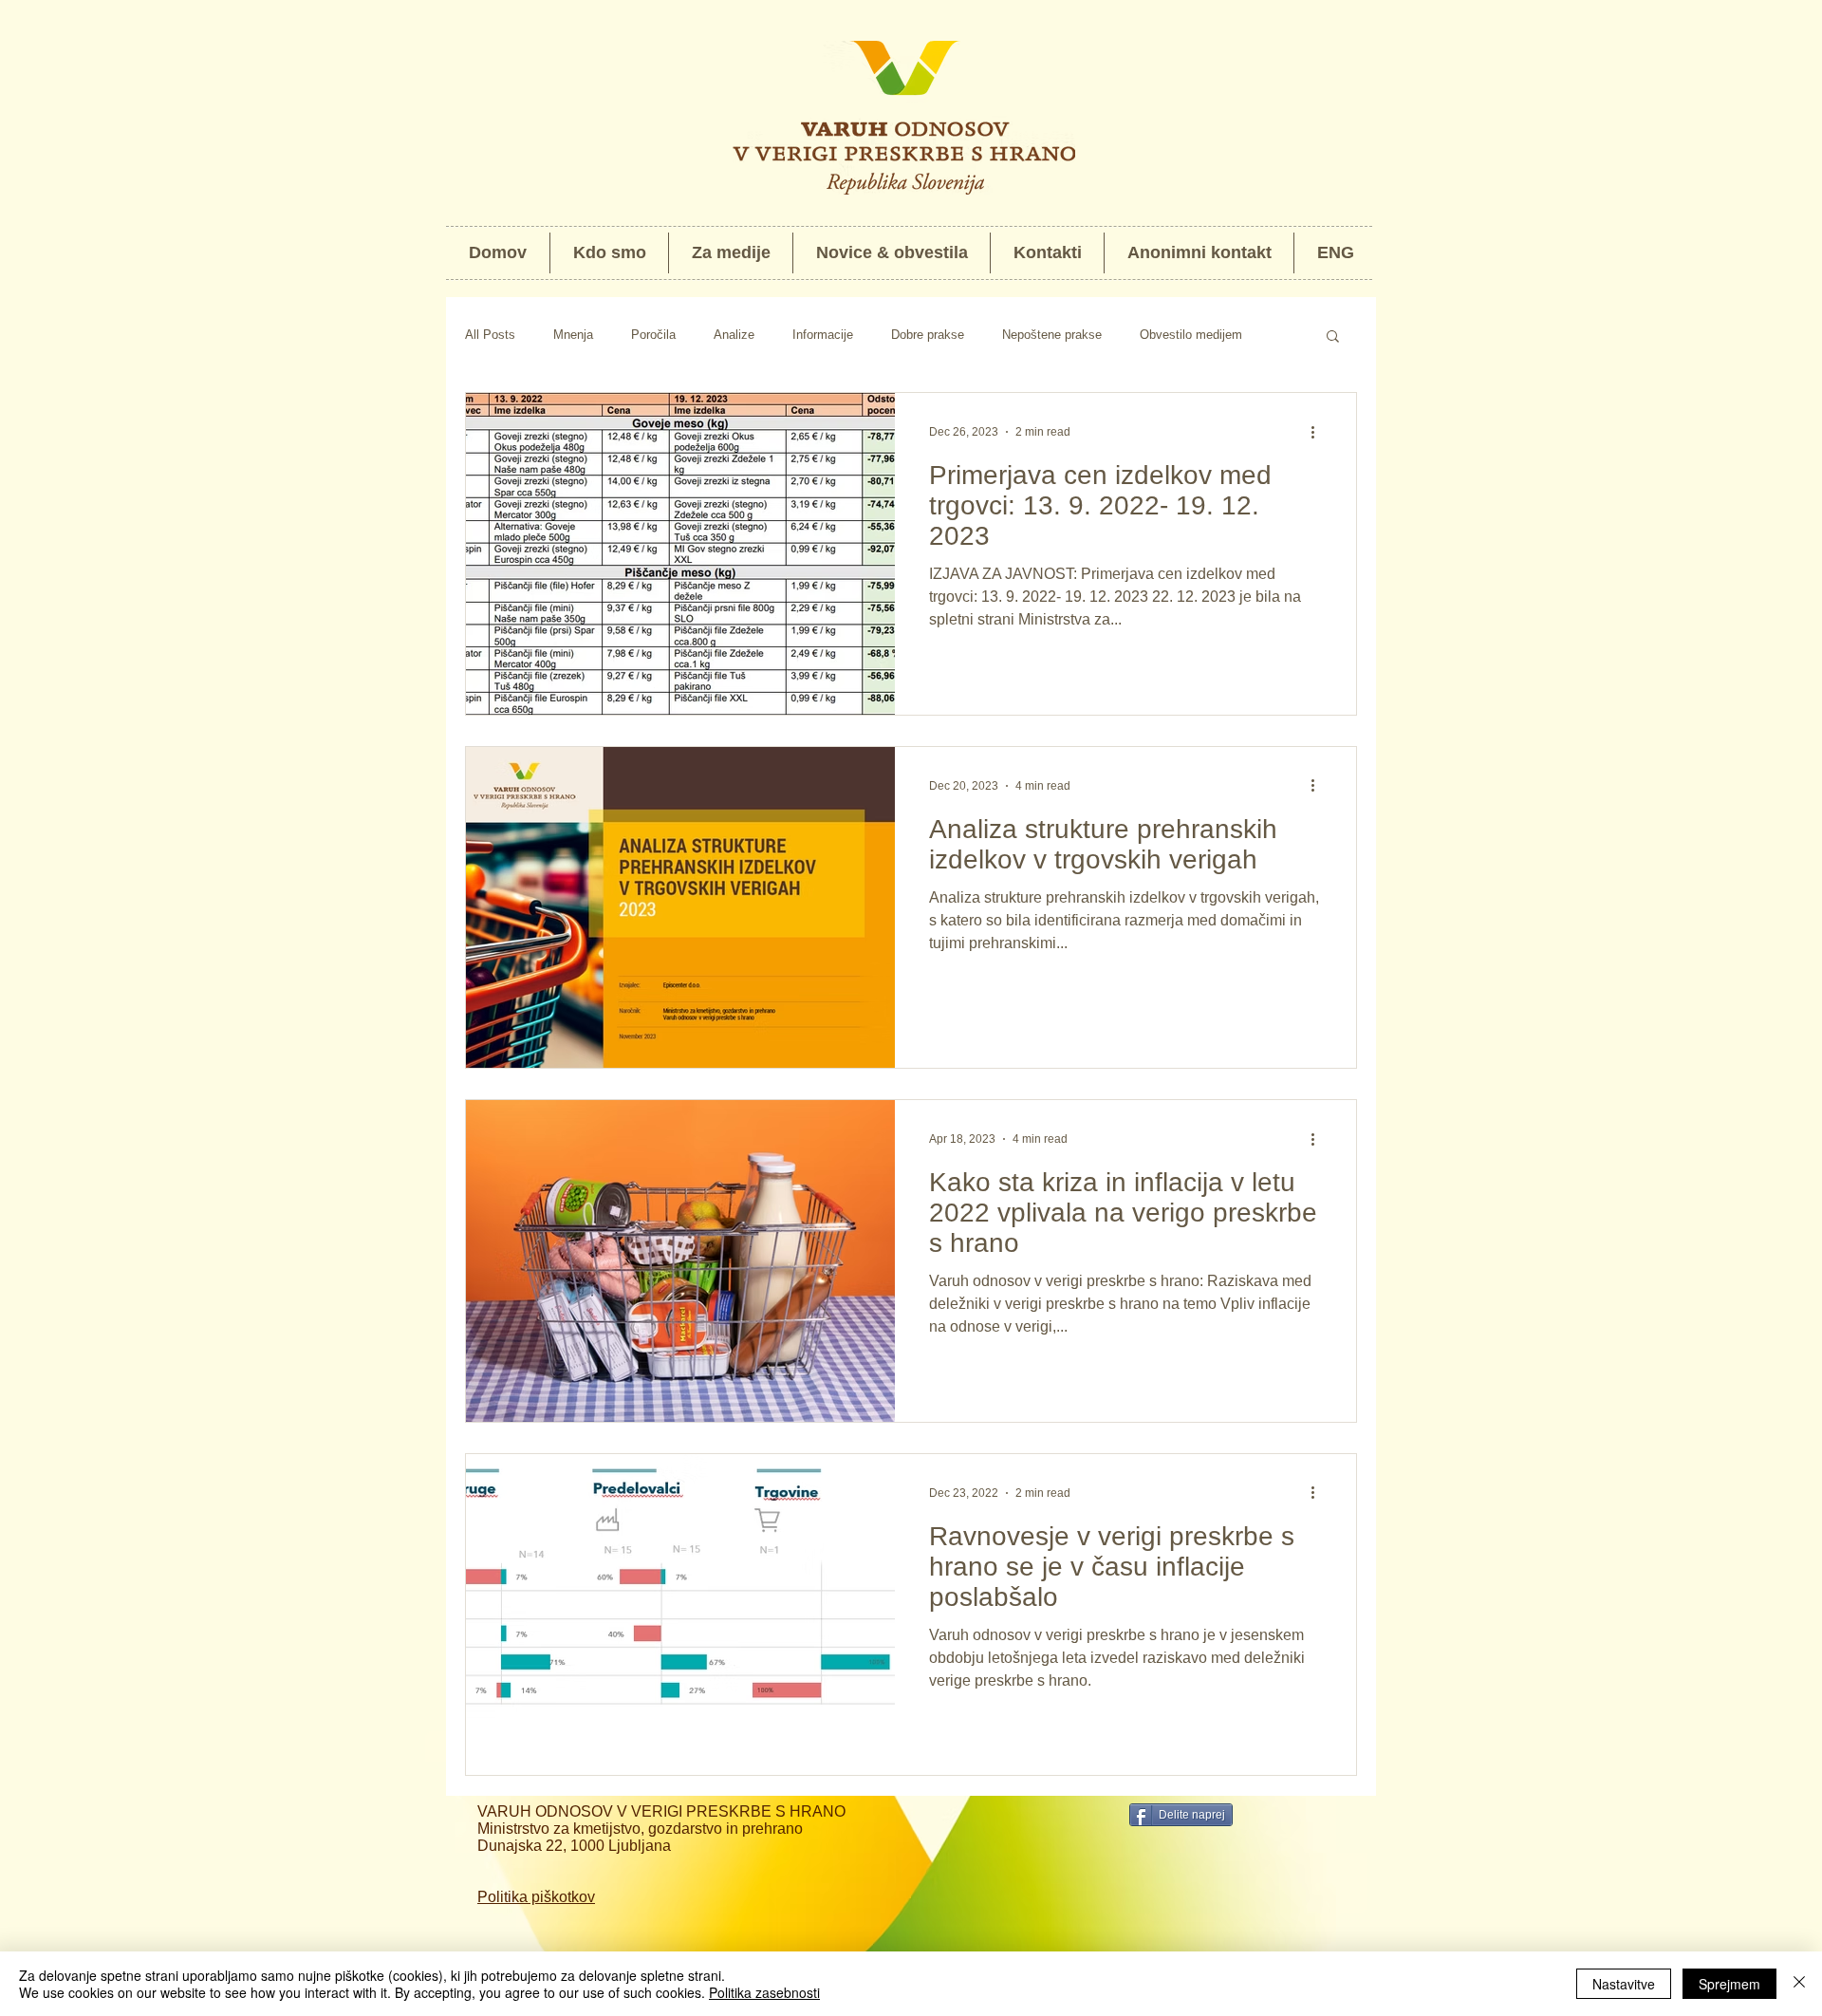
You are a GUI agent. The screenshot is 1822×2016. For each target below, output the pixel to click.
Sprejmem (1729, 1984)
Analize (734, 335)
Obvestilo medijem (1191, 335)
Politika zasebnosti (764, 1992)
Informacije (823, 335)
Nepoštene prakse (1052, 335)
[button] (1333, 337)
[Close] (1799, 1984)
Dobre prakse (928, 335)
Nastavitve (1624, 1984)
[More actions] (1319, 432)
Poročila (653, 335)
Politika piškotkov (536, 1897)
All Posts (490, 335)
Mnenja (573, 335)
